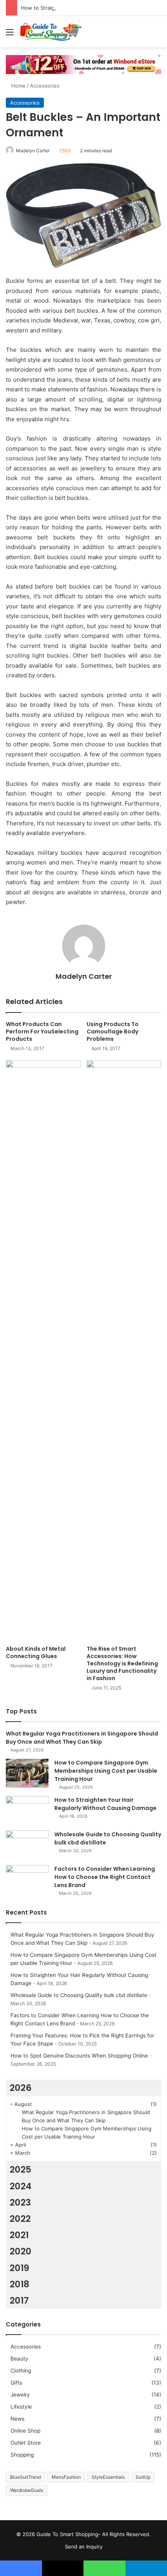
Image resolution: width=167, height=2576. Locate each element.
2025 (21, 2170)
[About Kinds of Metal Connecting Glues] (43, 1351)
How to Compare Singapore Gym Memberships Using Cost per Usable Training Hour (106, 1771)
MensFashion (66, 2477)
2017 (19, 2300)
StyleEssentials (108, 2477)
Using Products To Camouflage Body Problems (113, 1031)
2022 (20, 2219)
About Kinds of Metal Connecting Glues (36, 1652)
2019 (19, 2268)
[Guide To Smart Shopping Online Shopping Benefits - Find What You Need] (50, 32)
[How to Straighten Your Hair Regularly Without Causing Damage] (27, 1811)
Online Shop (25, 2431)
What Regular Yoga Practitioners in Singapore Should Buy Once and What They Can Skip (82, 1738)
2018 (20, 2284)
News (17, 2419)
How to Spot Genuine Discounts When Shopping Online (79, 2056)
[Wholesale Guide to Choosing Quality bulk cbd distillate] (27, 1845)
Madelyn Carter (33, 151)
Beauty (19, 2359)
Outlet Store (26, 2443)
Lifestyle (21, 2407)
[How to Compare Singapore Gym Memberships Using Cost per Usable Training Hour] (27, 1773)
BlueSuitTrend (25, 2477)
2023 (20, 2202)
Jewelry (20, 2395)
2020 (21, 2251)
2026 (21, 2088)
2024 (21, 2186)
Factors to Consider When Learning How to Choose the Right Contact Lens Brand (105, 1877)
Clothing (21, 2371)
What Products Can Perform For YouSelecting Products (42, 1031)
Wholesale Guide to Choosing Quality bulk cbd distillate (79, 1995)
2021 (19, 2235)
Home (18, 86)
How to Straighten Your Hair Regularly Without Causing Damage (105, 1804)
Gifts (16, 2383)
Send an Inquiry (84, 2547)
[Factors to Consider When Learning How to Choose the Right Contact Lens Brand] (27, 1879)
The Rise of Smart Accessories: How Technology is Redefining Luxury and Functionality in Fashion (122, 1663)
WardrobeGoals (27, 2490)
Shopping (22, 2455)
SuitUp (143, 2477)
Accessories (45, 86)
